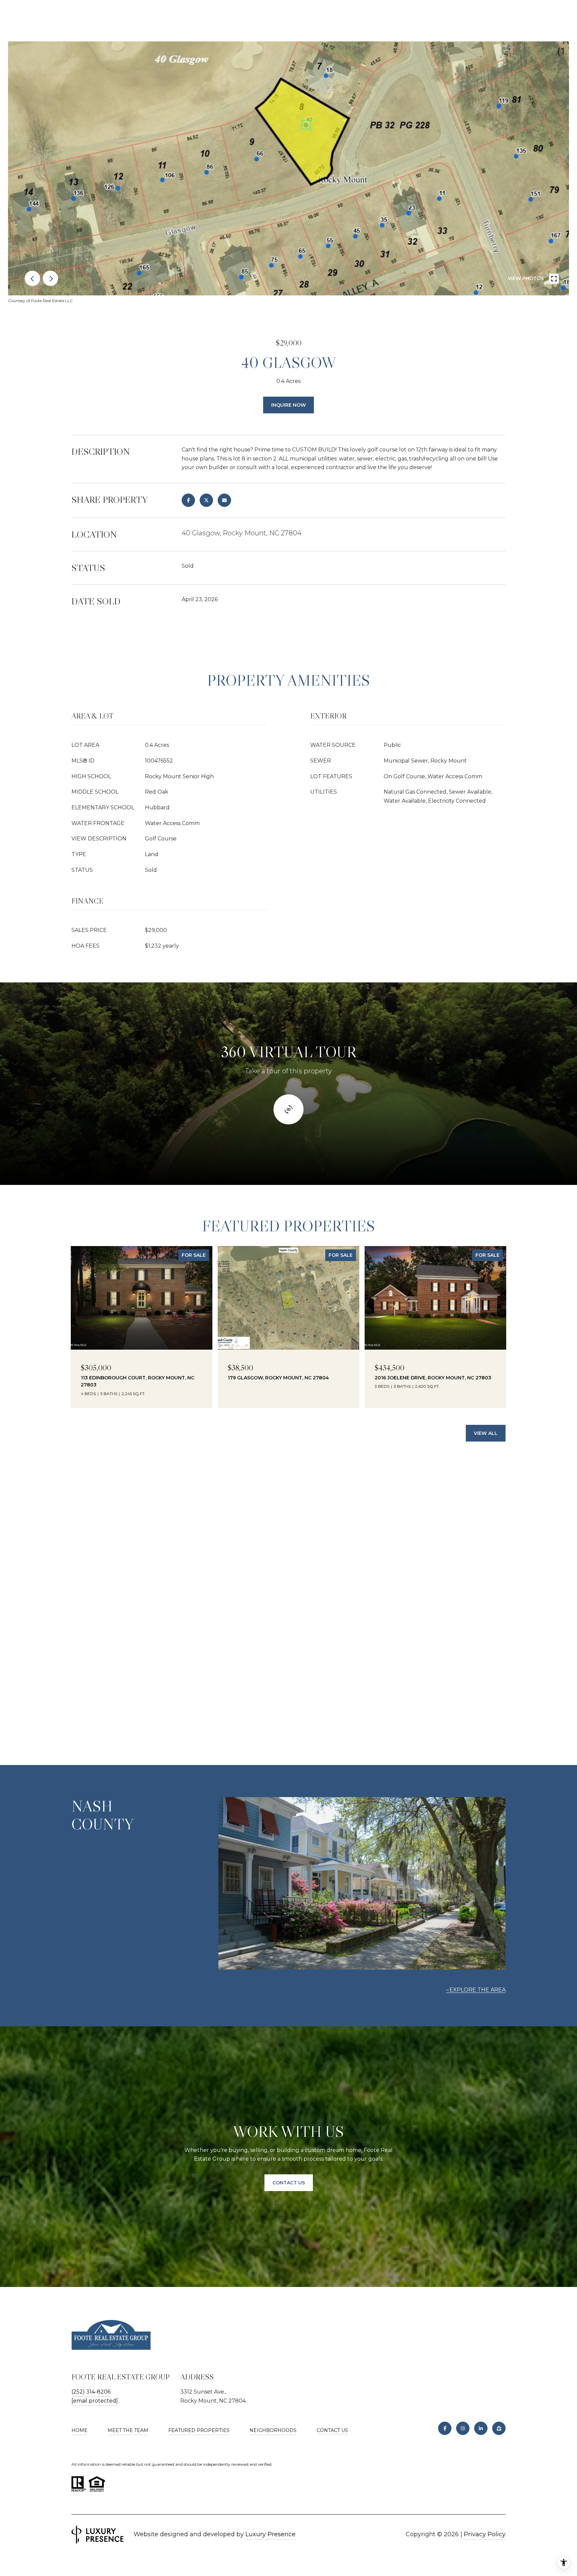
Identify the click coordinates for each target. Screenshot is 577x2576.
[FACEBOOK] (445, 2428)
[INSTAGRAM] (463, 2428)
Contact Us (332, 2430)
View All (486, 1433)
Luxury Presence (270, 2534)
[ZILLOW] (499, 2428)
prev (32, 278)
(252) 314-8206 (91, 2392)
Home (79, 2430)
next (50, 278)
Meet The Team (128, 2430)
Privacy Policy (485, 2534)
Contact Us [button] (289, 2183)
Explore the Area (477, 1990)
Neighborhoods (273, 2430)
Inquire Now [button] (288, 405)
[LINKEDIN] (481, 2428)
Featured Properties (199, 2430)
